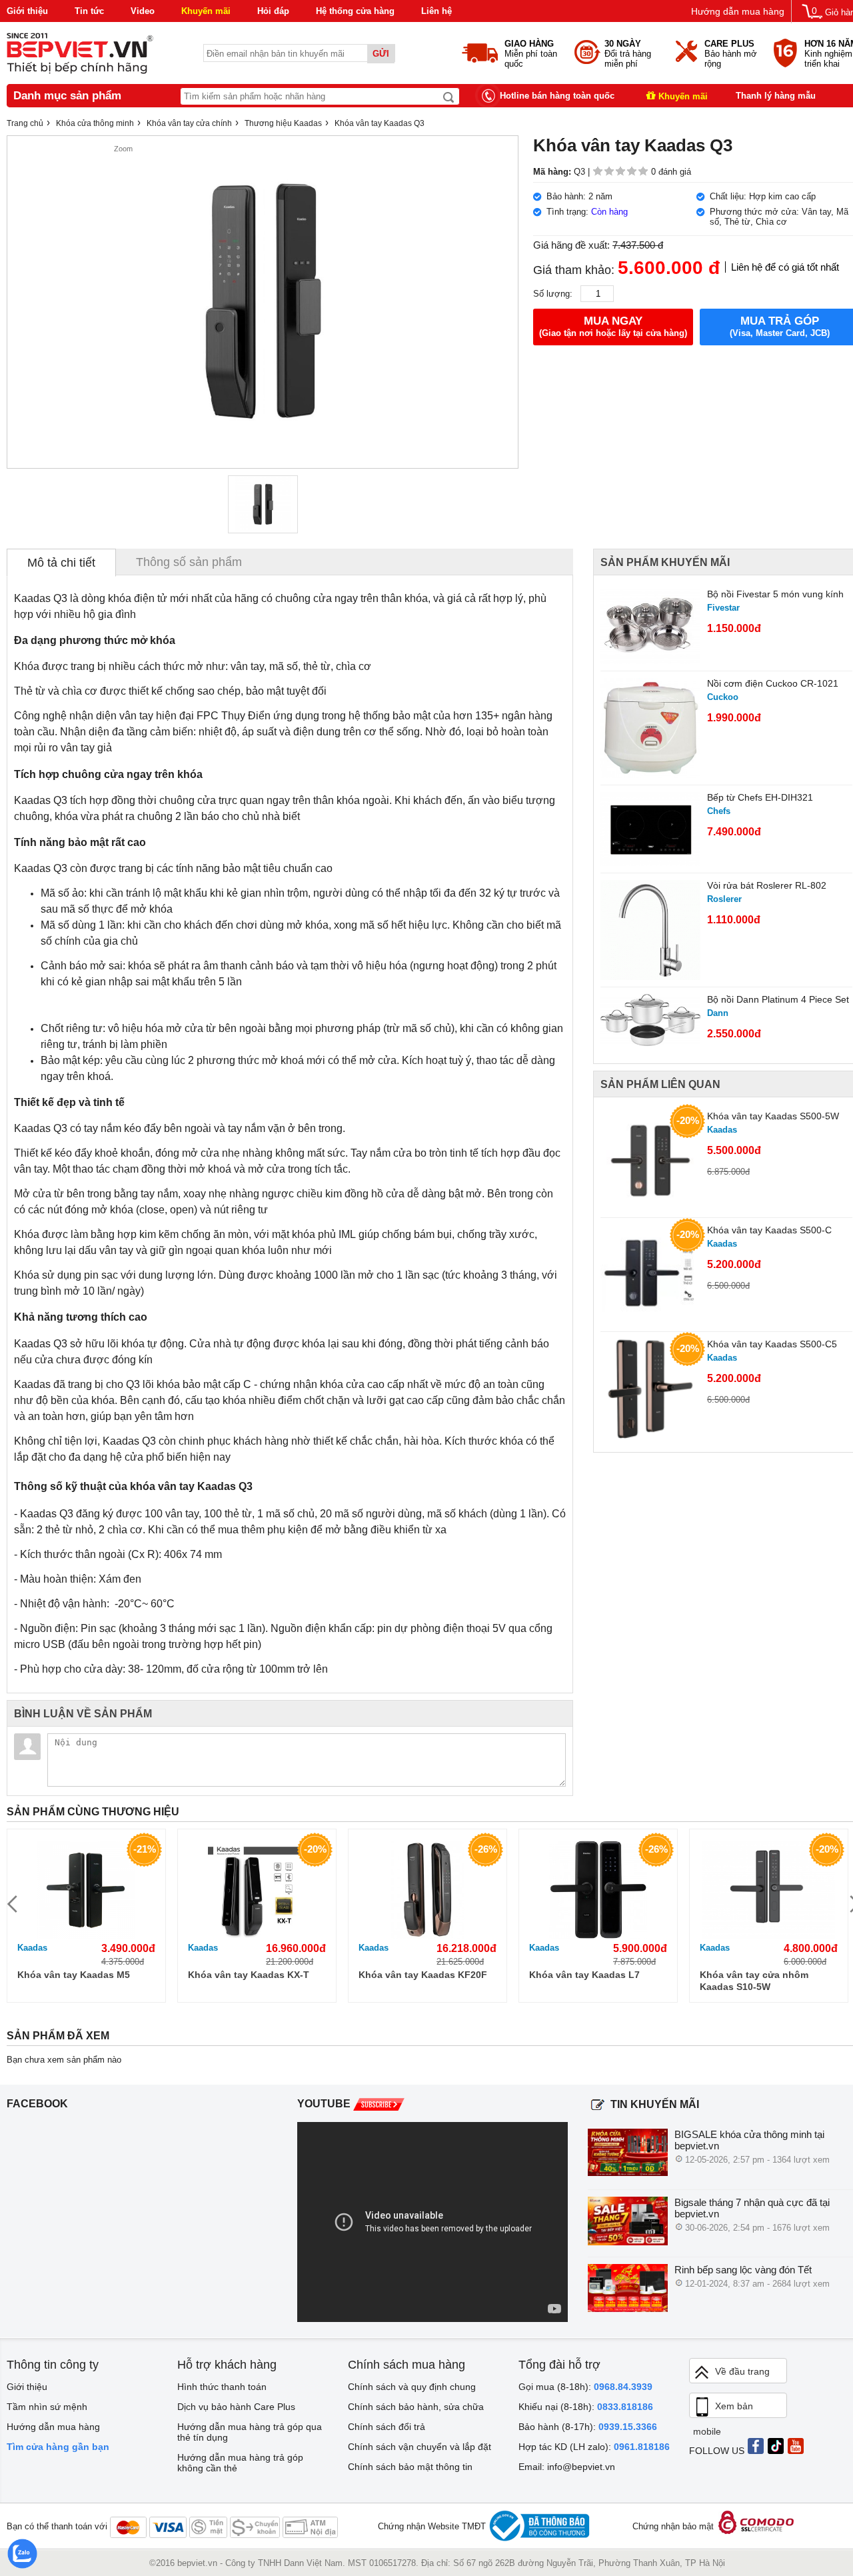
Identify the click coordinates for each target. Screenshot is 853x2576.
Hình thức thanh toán (222, 2387)
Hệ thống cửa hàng (355, 11)
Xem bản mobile (723, 2409)
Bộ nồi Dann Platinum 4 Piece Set (778, 999)
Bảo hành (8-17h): (588, 2427)
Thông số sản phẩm (189, 562)
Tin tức (89, 11)
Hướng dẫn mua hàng (738, 11)
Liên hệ (436, 11)
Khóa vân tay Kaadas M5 (74, 1975)
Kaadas (32, 1948)
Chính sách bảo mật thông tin (410, 2467)
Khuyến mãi (206, 11)
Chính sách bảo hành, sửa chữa (416, 2407)
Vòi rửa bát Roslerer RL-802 (767, 885)
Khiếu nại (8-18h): (586, 2407)
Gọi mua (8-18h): (585, 2387)
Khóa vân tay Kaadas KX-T (249, 1975)
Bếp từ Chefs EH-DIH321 (760, 797)
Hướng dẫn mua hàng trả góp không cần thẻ (240, 2463)
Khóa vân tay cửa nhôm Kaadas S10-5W (754, 1981)
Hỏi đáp (273, 11)
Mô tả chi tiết (61, 563)
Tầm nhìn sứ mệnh (47, 2407)
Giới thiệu (27, 11)
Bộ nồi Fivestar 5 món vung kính (775, 594)
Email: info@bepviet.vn (567, 2467)
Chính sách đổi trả (387, 2427)
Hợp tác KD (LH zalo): (594, 2447)
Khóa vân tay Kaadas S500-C (769, 1230)
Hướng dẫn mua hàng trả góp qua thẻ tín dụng (250, 2432)
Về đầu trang (742, 2371)
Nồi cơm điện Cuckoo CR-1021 (773, 683)
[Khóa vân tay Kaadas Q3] (263, 504)
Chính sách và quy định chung (412, 2387)
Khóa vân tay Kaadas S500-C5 (772, 1344)
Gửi (381, 54)
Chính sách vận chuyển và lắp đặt (420, 2447)
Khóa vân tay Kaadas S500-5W (773, 1116)
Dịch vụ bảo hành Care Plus (236, 2407)
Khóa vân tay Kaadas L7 (584, 1975)
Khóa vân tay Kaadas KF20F (423, 1975)
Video (143, 11)
